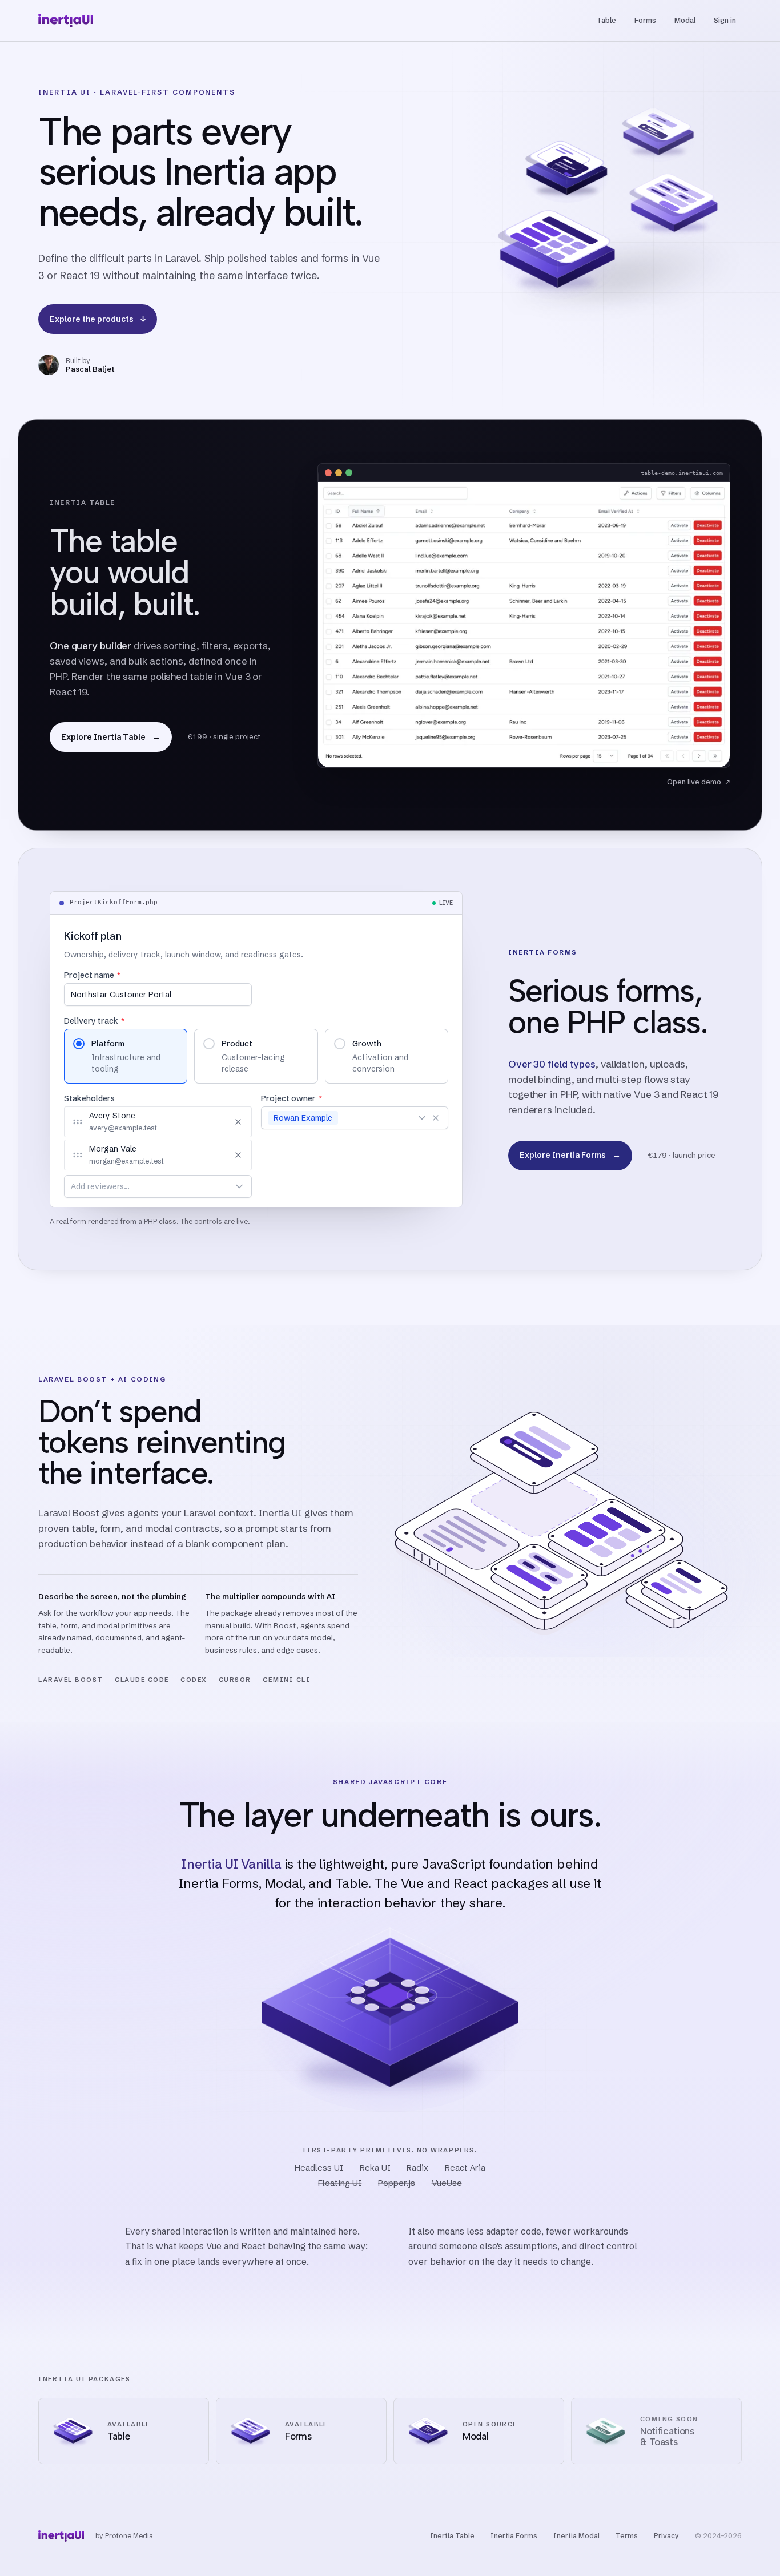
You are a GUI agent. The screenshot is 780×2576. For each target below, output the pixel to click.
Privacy (666, 2536)
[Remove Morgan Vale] (238, 1155)
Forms (645, 20)
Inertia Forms (514, 2536)
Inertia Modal (576, 2536)
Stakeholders (89, 1098)
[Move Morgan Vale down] (219, 1155)
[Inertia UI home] (66, 21)
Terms (627, 2536)
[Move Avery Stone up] (204, 1122)
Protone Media (129, 2536)
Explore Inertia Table (111, 737)
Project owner (291, 1098)
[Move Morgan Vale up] (204, 1155)
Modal (685, 20)
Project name (92, 975)
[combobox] (145, 1186)
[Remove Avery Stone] (238, 1122)
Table (606, 20)
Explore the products (98, 319)
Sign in (725, 20)
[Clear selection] (436, 1118)
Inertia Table (452, 2536)
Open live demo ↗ (699, 782)
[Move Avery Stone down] (219, 1122)
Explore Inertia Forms (570, 1155)
